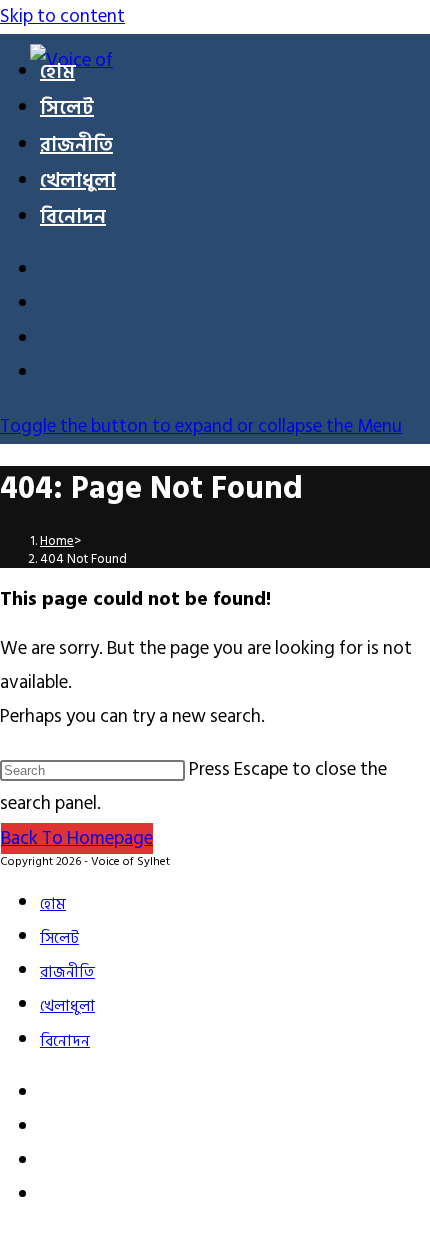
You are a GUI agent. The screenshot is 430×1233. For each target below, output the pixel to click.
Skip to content (62, 16)
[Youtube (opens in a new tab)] (52, 341)
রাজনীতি (67, 972)
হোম (53, 904)
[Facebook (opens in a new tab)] (52, 272)
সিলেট (59, 938)
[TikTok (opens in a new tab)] (52, 375)
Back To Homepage (77, 838)
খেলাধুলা (67, 1006)
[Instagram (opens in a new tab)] (52, 306)
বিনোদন (65, 1041)
